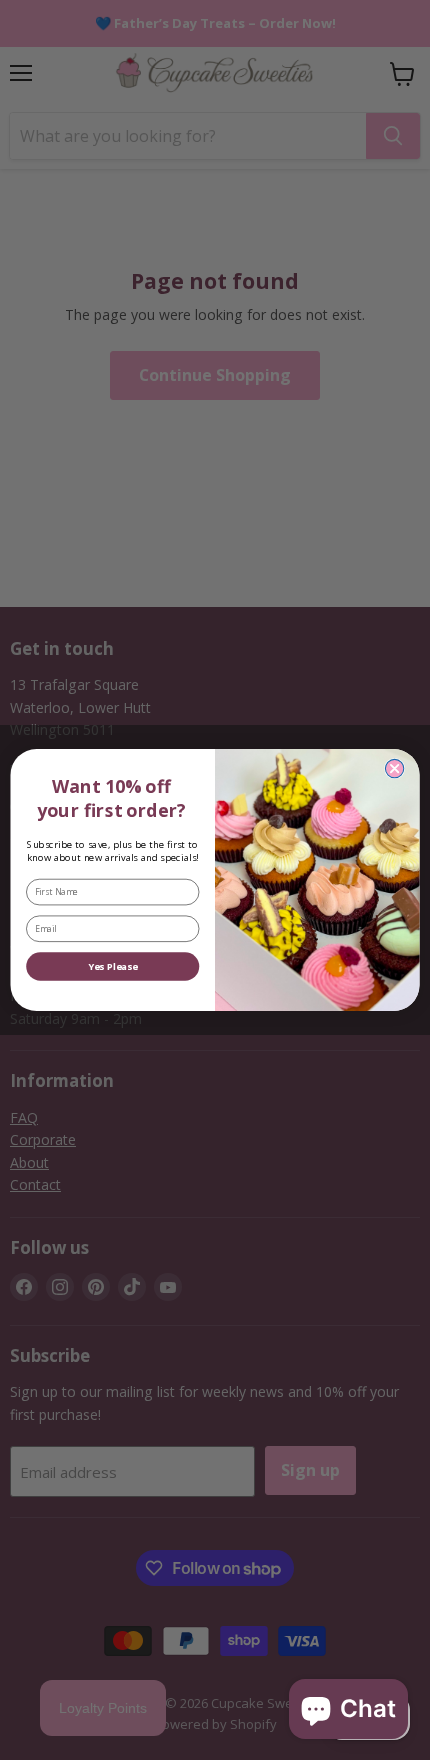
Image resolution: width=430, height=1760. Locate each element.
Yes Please (113, 966)
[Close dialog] (394, 768)
